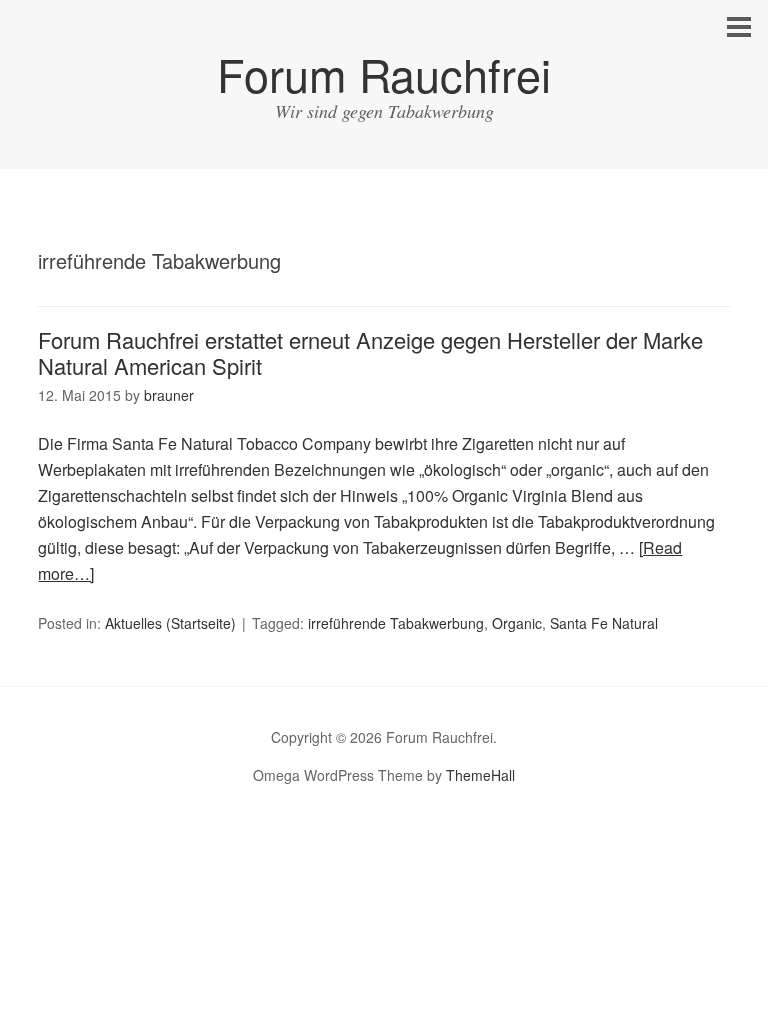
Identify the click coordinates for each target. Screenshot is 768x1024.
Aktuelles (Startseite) (170, 623)
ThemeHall (480, 775)
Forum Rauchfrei (384, 73)
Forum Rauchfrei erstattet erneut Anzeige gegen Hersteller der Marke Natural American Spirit (370, 352)
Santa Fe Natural (604, 623)
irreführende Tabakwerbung (396, 623)
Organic (517, 623)
